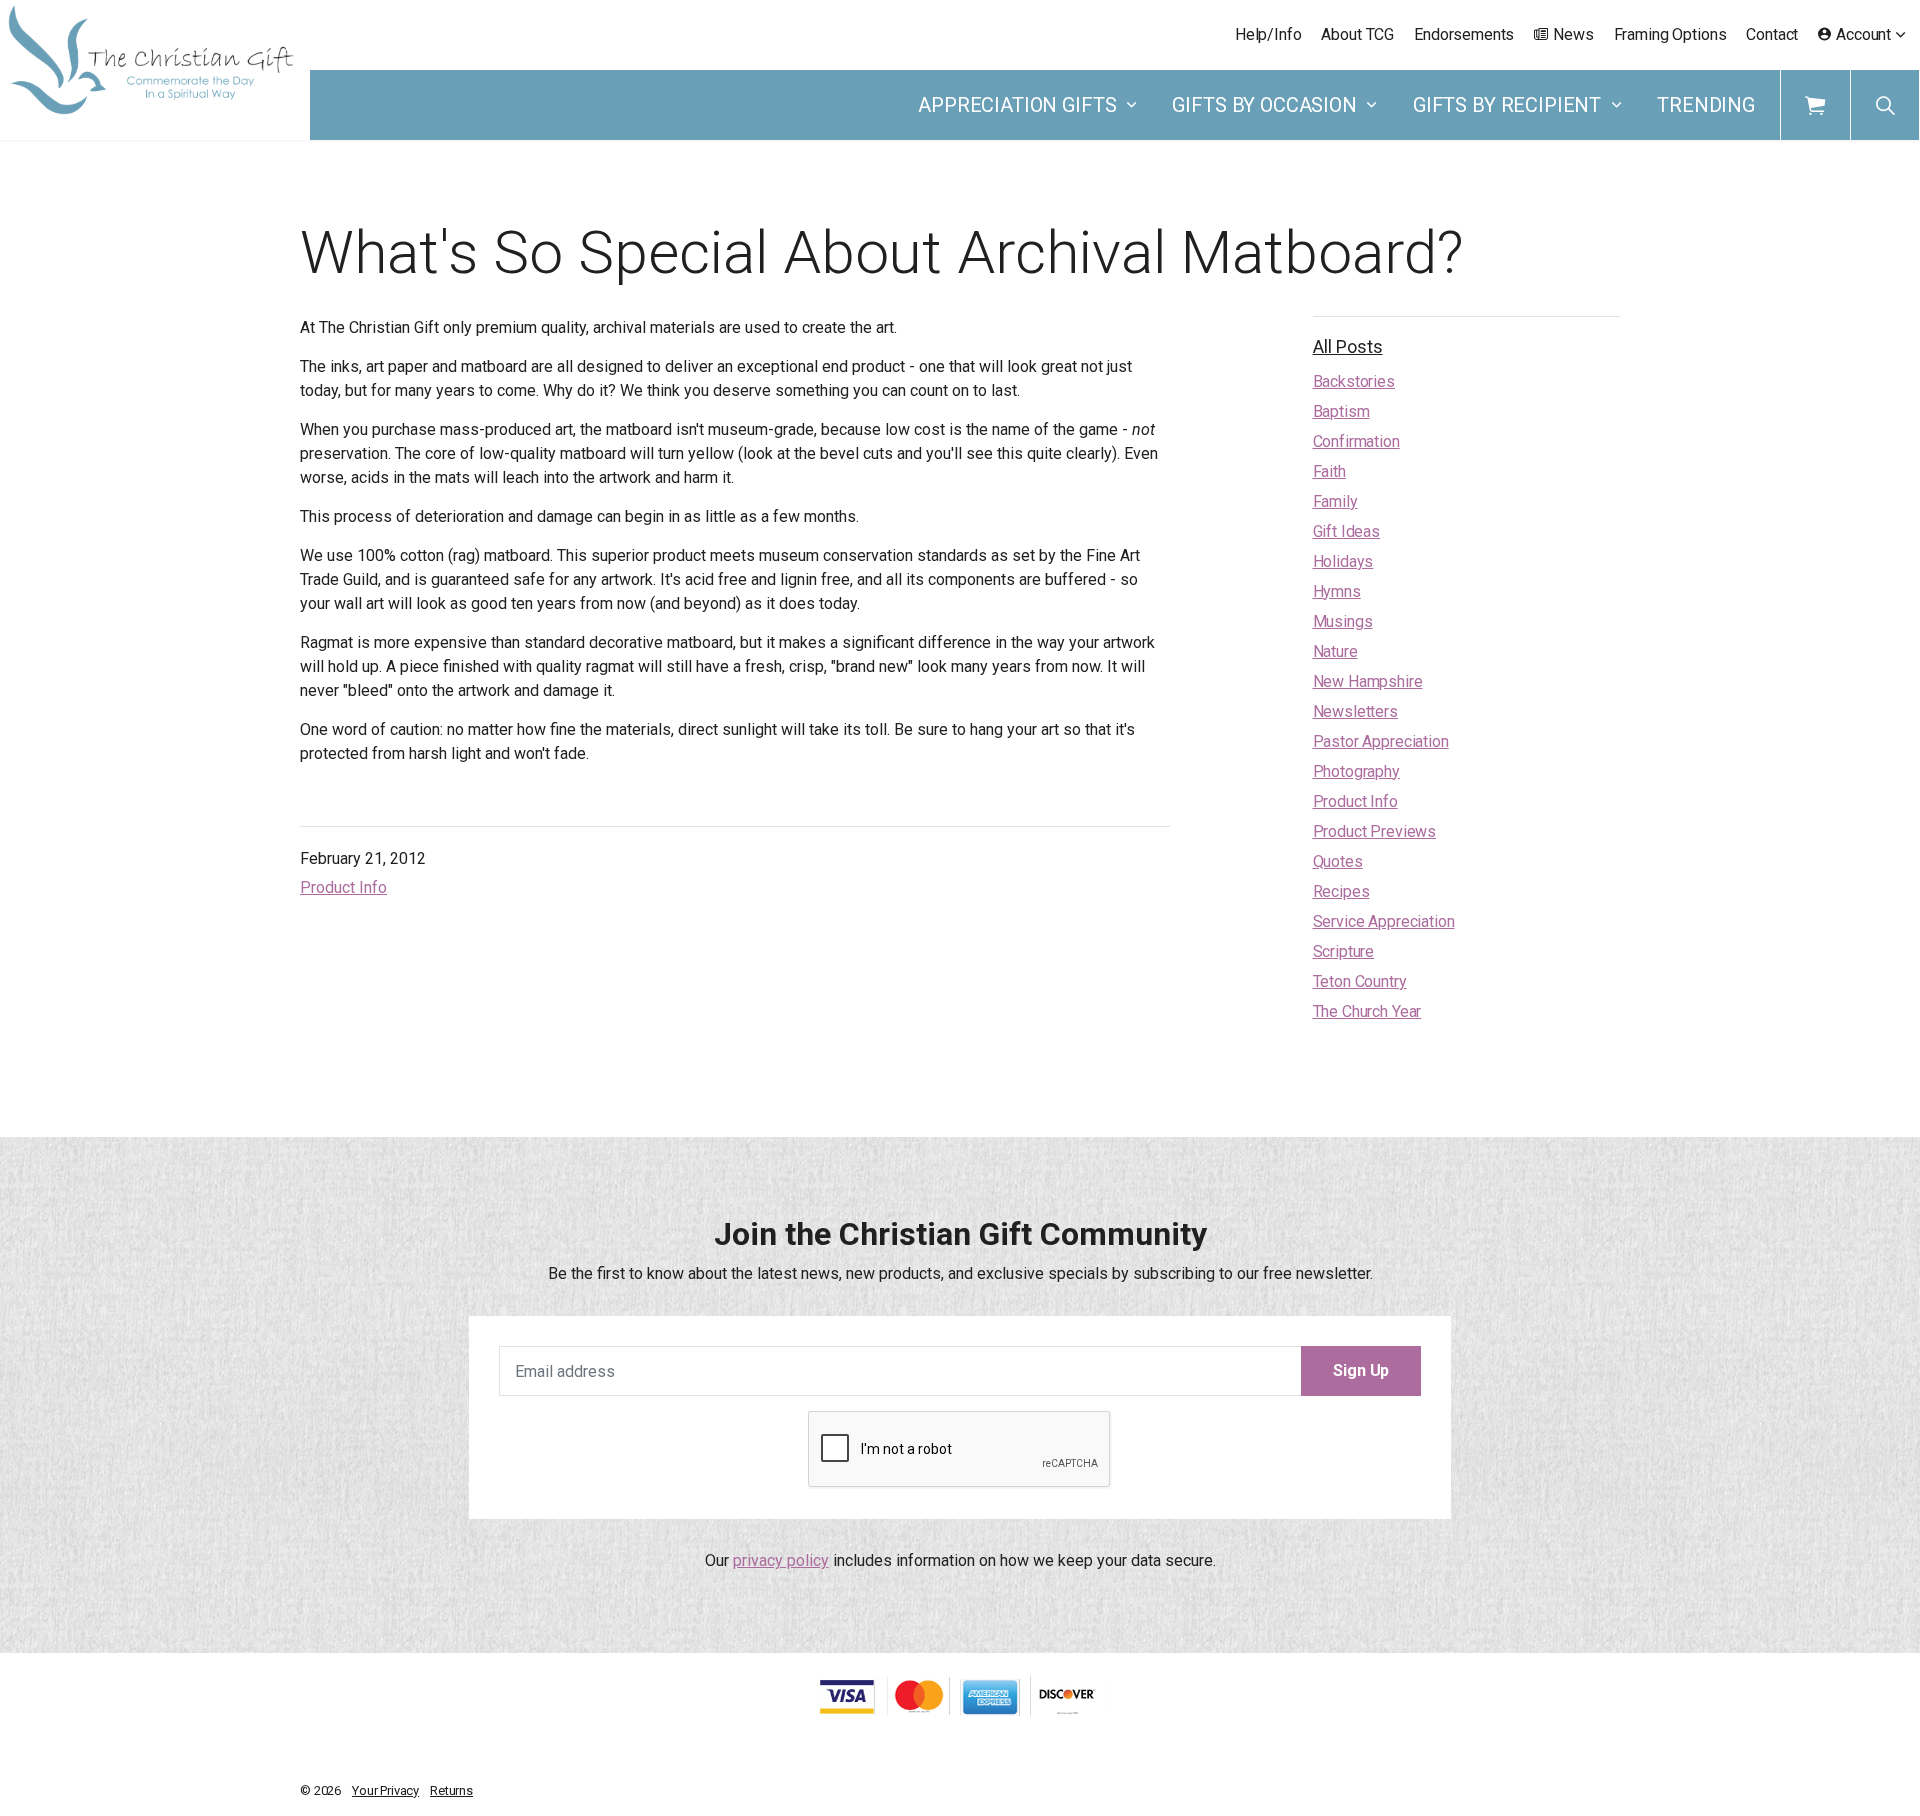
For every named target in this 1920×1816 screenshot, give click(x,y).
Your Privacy (385, 1790)
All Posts (1348, 346)
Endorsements (1464, 34)
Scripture (1344, 951)
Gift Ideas (1347, 531)
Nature (1335, 651)
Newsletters (1355, 711)
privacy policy (781, 1560)
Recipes (1341, 891)
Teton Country (1360, 981)
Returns (451, 1790)
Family (1335, 501)
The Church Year (1367, 1011)
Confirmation (1356, 441)
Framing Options (1670, 34)
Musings (1343, 621)
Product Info (343, 887)
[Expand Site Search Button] (1885, 105)
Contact (1772, 34)
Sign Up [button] (1361, 1370)
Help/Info (1268, 34)
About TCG (1357, 34)
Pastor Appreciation (1381, 741)
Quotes (1338, 861)
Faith (1329, 471)
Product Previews (1375, 831)
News (1573, 34)
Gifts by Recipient (1507, 105)
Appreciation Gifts (1017, 105)
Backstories (1354, 381)
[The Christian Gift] (151, 60)
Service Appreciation (1384, 921)
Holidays (1343, 561)
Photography (1356, 771)
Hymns (1337, 591)
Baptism (1341, 411)
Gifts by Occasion (1264, 105)
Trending (1706, 105)
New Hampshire (1368, 681)
